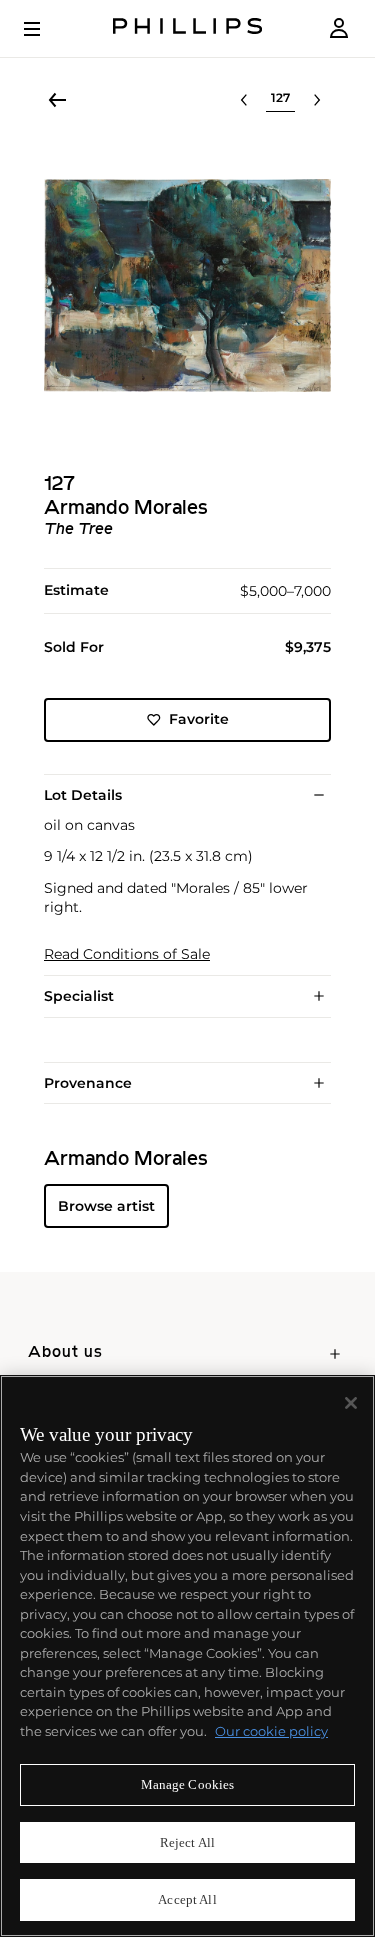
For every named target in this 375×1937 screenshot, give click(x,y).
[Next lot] (317, 100)
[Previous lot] (244, 100)
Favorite (199, 719)
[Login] (339, 28)
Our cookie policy (271, 1731)
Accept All (187, 1899)
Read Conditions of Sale (127, 954)
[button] (187, 285)
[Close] (351, 1403)
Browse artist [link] (106, 1206)
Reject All (187, 1842)
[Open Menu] (46, 29)
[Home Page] (188, 28)
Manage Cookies (188, 1784)
